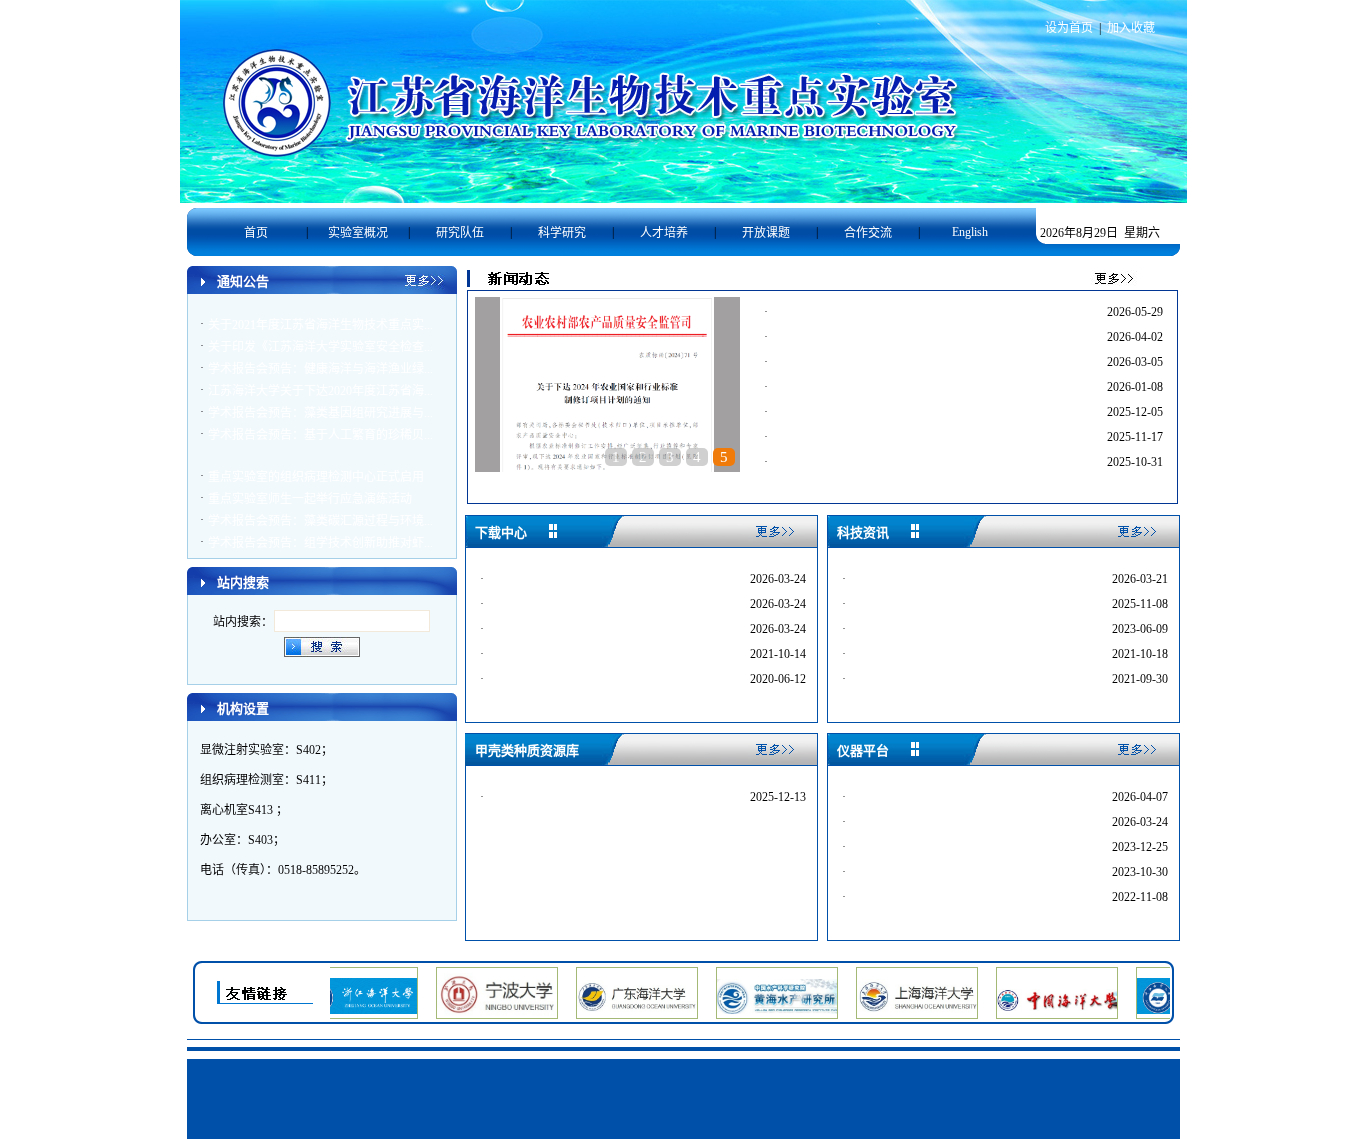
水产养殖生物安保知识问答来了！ (946, 655)
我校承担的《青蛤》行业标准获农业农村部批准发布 (916, 364)
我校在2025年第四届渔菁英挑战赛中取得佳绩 (898, 464)
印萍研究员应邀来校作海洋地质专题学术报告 (898, 314)
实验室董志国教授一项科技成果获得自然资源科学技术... (926, 414)
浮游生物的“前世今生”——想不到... (949, 680)
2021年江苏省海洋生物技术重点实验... (594, 655)
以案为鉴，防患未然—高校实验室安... (956, 873)
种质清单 (518, 798)
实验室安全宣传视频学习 (922, 630)
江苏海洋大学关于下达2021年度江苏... (594, 630)
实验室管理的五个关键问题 (928, 605)
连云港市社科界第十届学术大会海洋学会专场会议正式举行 (934, 389)
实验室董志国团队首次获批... (607, 482)
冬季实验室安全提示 (910, 848)
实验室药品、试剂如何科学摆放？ (946, 580)
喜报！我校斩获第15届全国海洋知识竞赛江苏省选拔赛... (926, 339)
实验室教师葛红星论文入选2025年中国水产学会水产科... (926, 439)
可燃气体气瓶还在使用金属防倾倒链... (956, 798)
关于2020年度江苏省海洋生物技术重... (594, 680)
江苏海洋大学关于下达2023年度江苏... (594, 580)
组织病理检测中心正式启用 (928, 823)
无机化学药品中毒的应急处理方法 (946, 898)
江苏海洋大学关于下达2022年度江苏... (594, 605)
